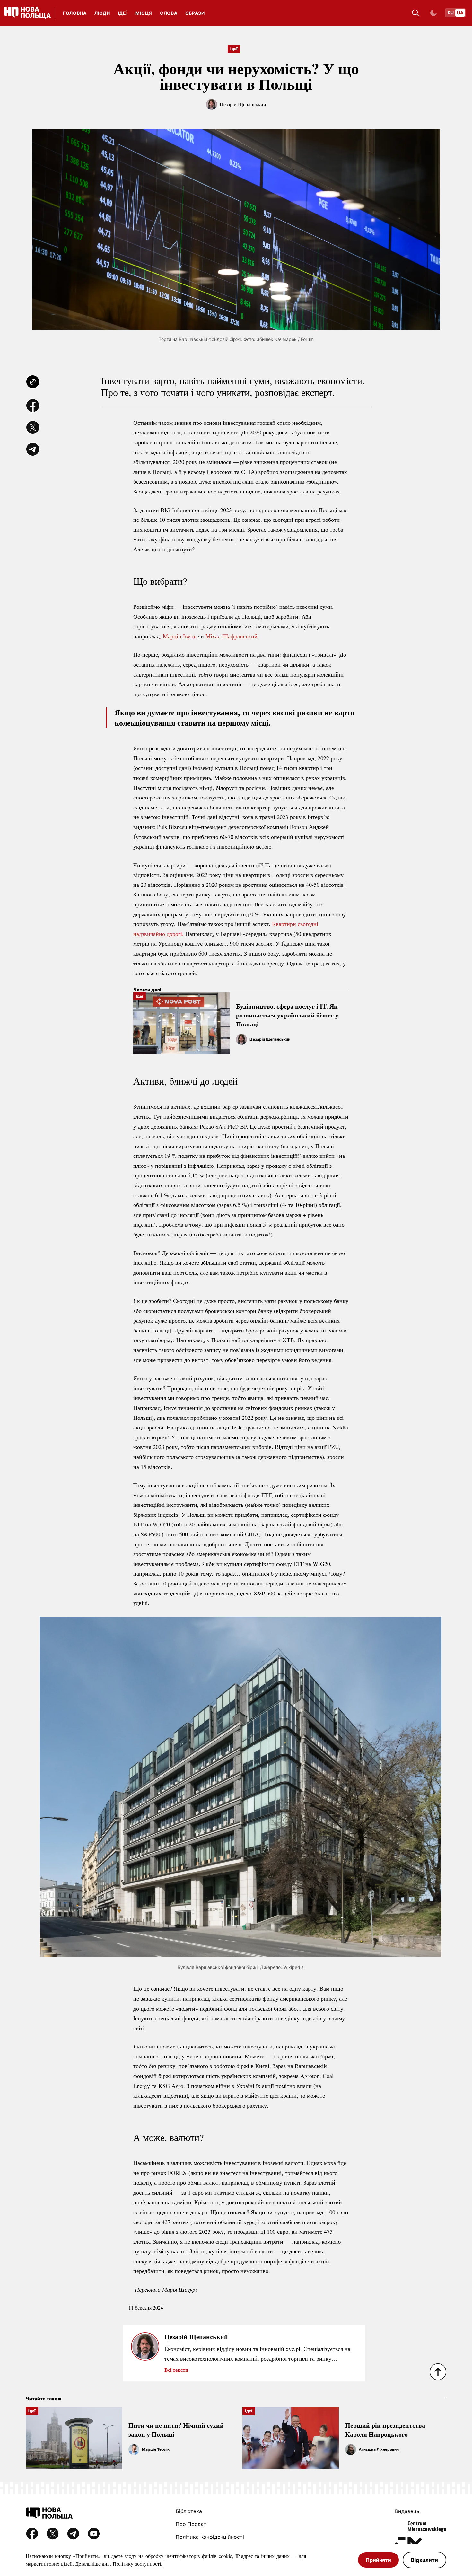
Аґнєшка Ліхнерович (379, 2449)
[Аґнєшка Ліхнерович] (351, 2449)
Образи (195, 13)
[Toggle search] (415, 13)
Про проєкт (191, 2524)
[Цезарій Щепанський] (241, 1039)
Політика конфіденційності (210, 2537)
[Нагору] (438, 2372)
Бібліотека (189, 2511)
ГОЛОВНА (75, 13)
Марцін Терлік (156, 2449)
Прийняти (378, 2560)
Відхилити (424, 2560)
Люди (102, 13)
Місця (144, 13)
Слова (169, 13)
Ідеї (123, 13)
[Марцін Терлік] (134, 2449)
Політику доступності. (137, 2564)
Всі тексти (176, 2370)
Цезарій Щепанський (243, 104)
